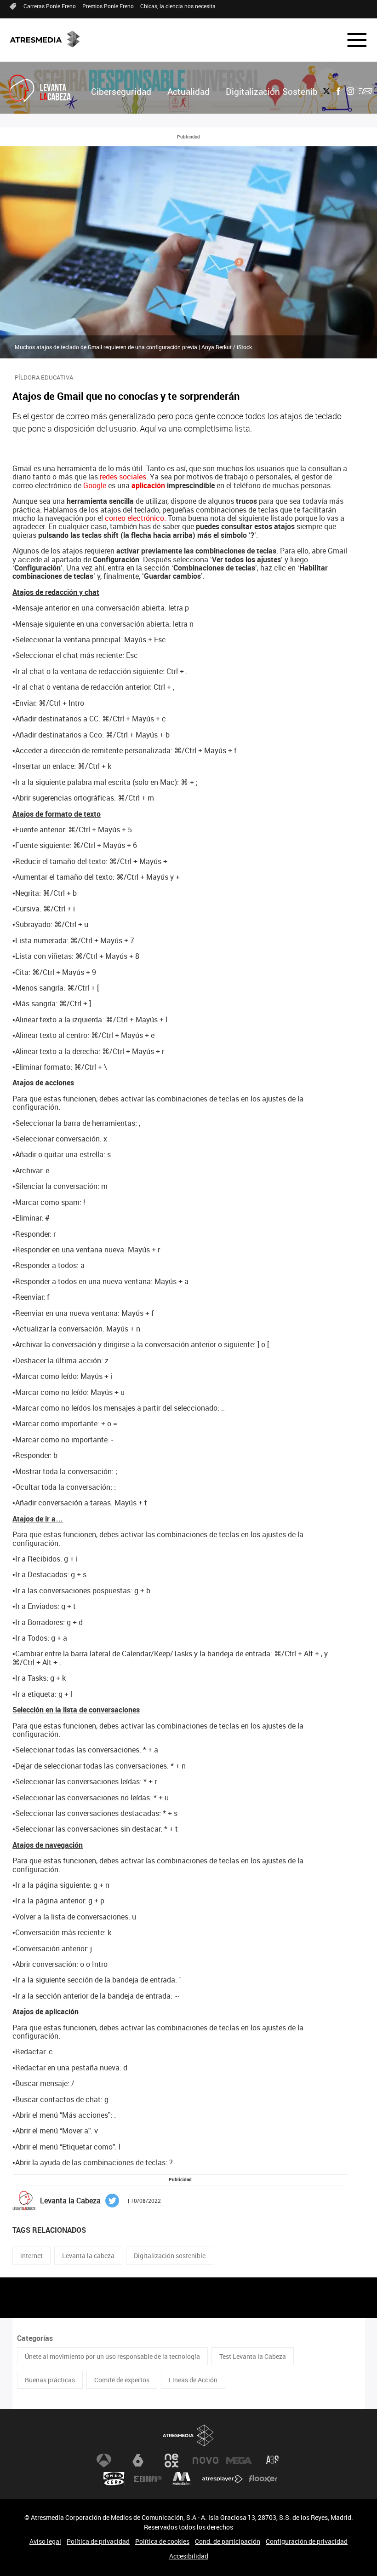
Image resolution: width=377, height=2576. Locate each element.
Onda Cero (114, 2479)
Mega (239, 2461)
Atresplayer (223, 2479)
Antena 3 (104, 2461)
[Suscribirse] (366, 91)
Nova (206, 2461)
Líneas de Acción (193, 2380)
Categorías (35, 2338)
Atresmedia (188, 2435)
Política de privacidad (98, 2541)
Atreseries (273, 2461)
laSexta (138, 2461)
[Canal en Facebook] (338, 91)
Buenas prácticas (50, 2380)
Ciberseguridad (121, 92)
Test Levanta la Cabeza (253, 2356)
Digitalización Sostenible (275, 92)
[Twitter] (112, 2200)
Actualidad (188, 92)
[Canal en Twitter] (326, 91)
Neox (171, 2461)
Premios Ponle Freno (108, 6)
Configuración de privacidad (307, 2541)
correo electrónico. (135, 518)
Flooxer (263, 2479)
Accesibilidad (189, 2556)
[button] (351, 40)
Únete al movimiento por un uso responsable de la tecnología (112, 2356)
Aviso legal (45, 2541)
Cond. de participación (228, 2541)
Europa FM (148, 2479)
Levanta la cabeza (88, 2256)
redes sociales (123, 477)
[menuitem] (121, 92)
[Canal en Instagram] (350, 91)
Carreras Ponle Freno (50, 6)
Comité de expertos (122, 2380)
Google (95, 485)
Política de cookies (162, 2541)
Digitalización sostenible (170, 2256)
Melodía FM (182, 2479)
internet (31, 2256)
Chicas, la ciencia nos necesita (178, 6)
